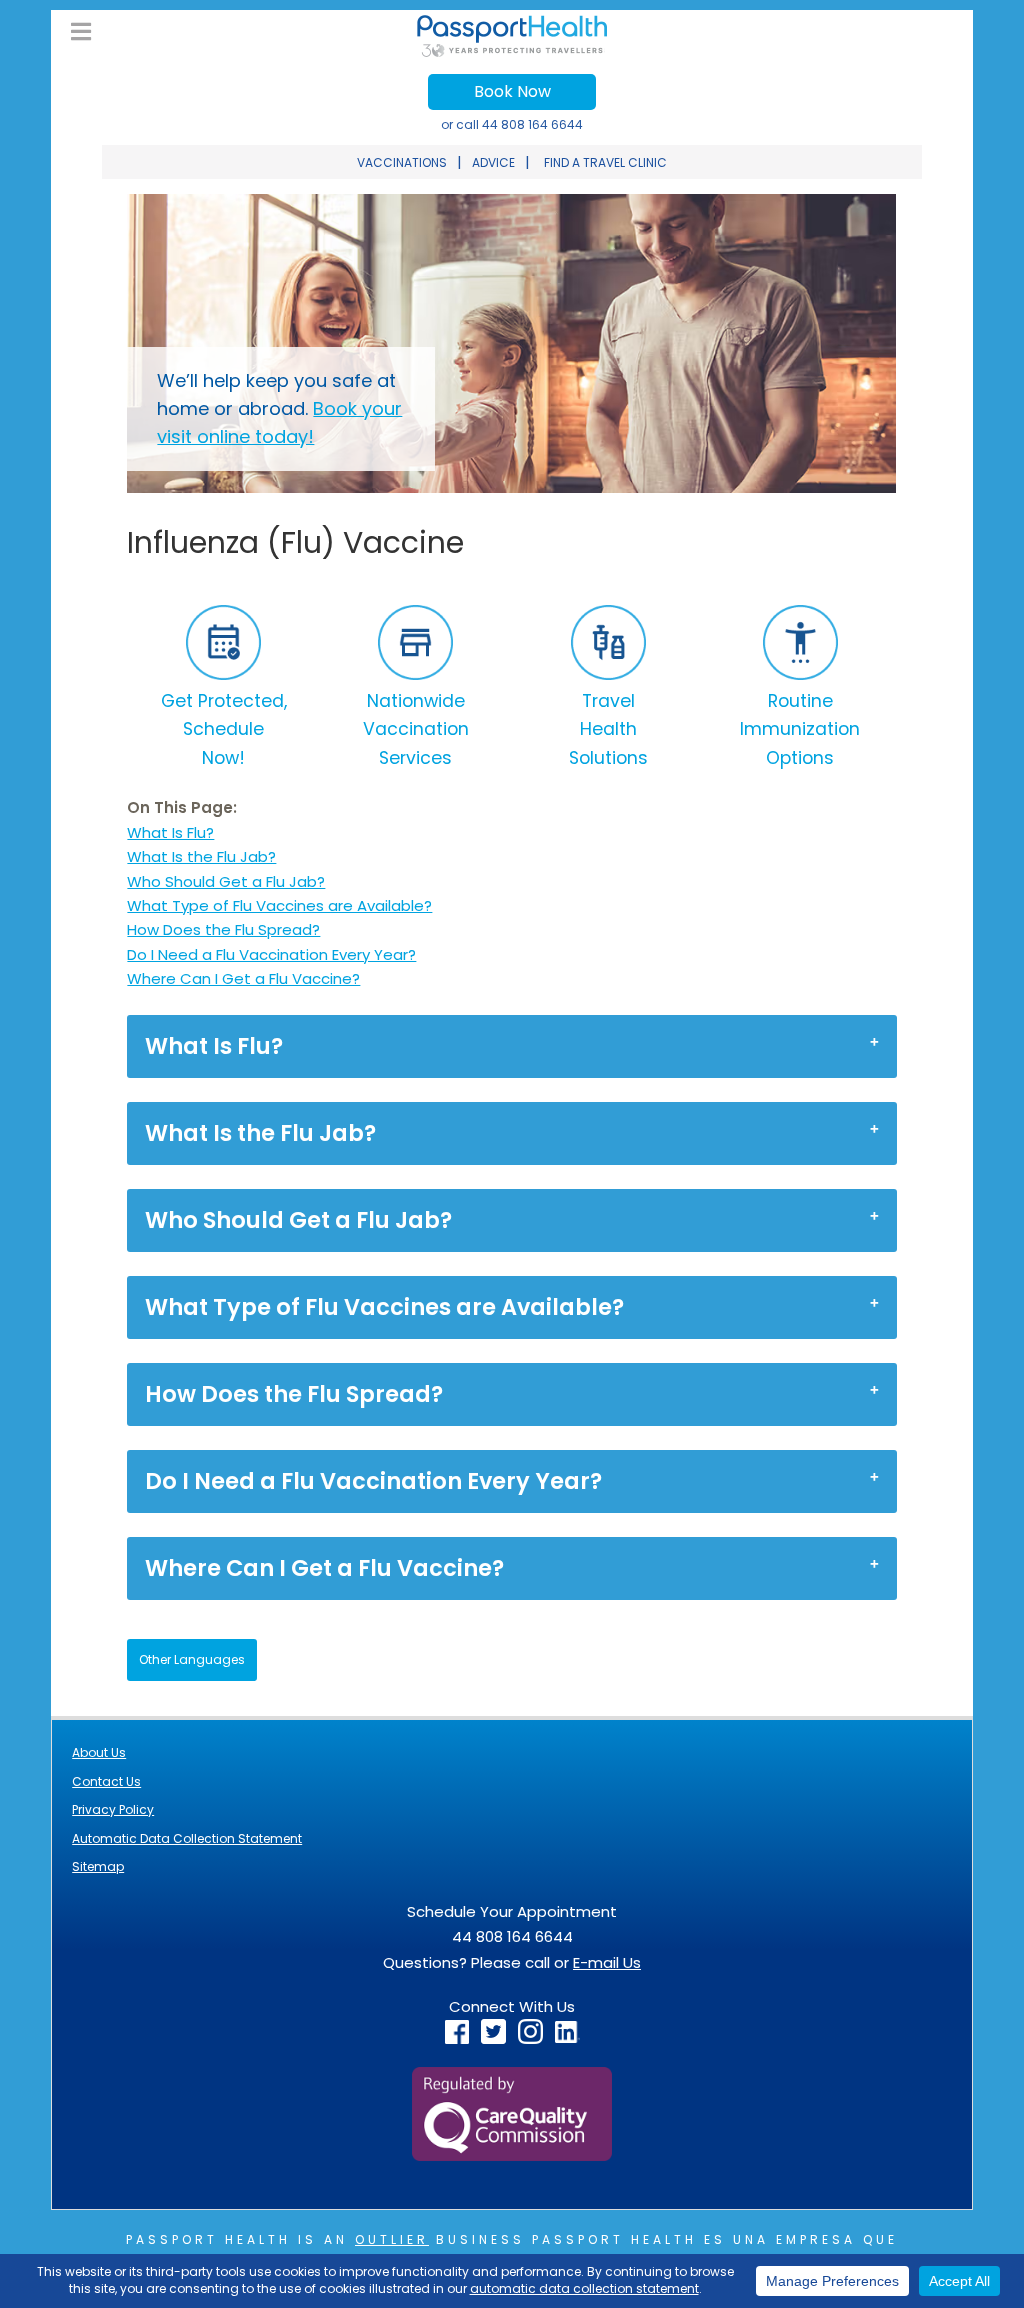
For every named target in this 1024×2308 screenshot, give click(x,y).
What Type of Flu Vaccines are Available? (279, 905)
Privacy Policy (113, 1809)
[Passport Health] (512, 51)
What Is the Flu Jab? (201, 856)
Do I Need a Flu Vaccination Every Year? (271, 954)
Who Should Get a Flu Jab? (226, 881)
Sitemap (98, 1866)
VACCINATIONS (402, 162)
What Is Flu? (170, 832)
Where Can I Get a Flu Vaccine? (243, 978)
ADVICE (493, 162)
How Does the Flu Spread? (223, 929)
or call (512, 124)
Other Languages (192, 1659)
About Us (99, 1752)
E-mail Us (607, 1962)
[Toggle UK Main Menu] (81, 32)
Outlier (392, 2239)
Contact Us (106, 1781)
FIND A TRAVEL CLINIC (605, 162)
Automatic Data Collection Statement (187, 1838)
